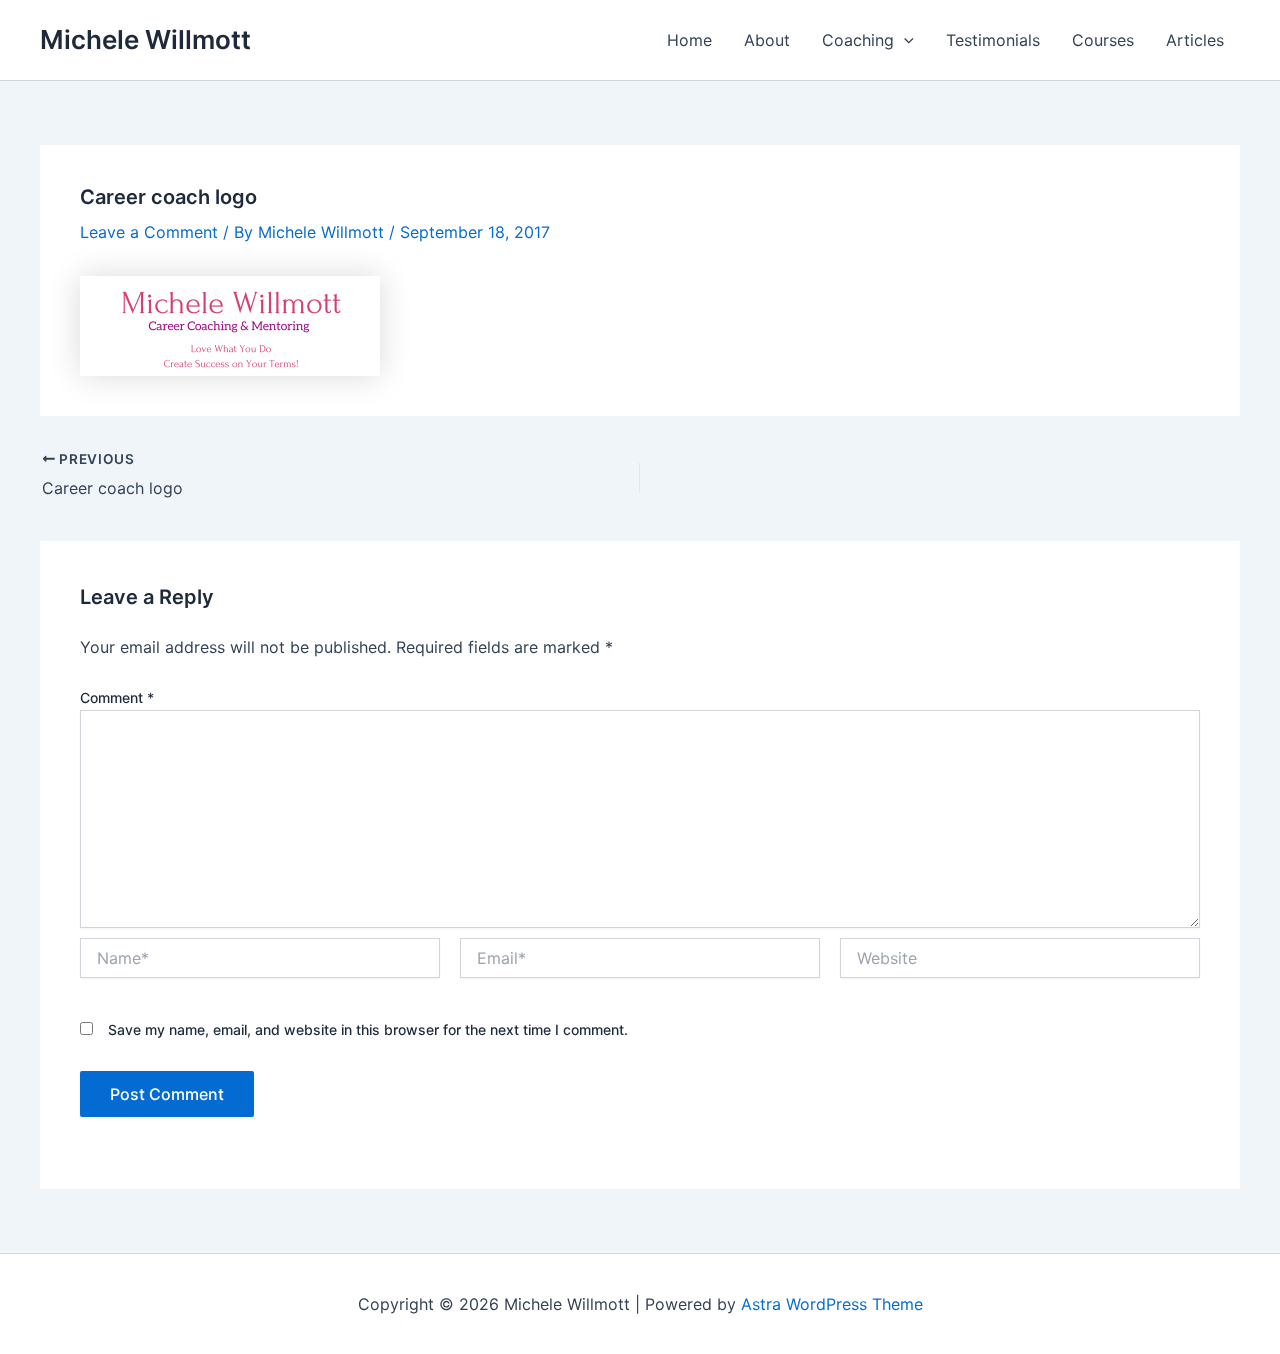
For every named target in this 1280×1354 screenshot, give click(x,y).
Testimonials (993, 40)
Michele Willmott (145, 39)
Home (689, 40)
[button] (904, 40)
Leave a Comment (149, 232)
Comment (117, 697)
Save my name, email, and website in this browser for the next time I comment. (368, 1029)
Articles (1195, 40)
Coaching (858, 40)
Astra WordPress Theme (832, 1304)
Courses (1103, 40)
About (767, 40)
